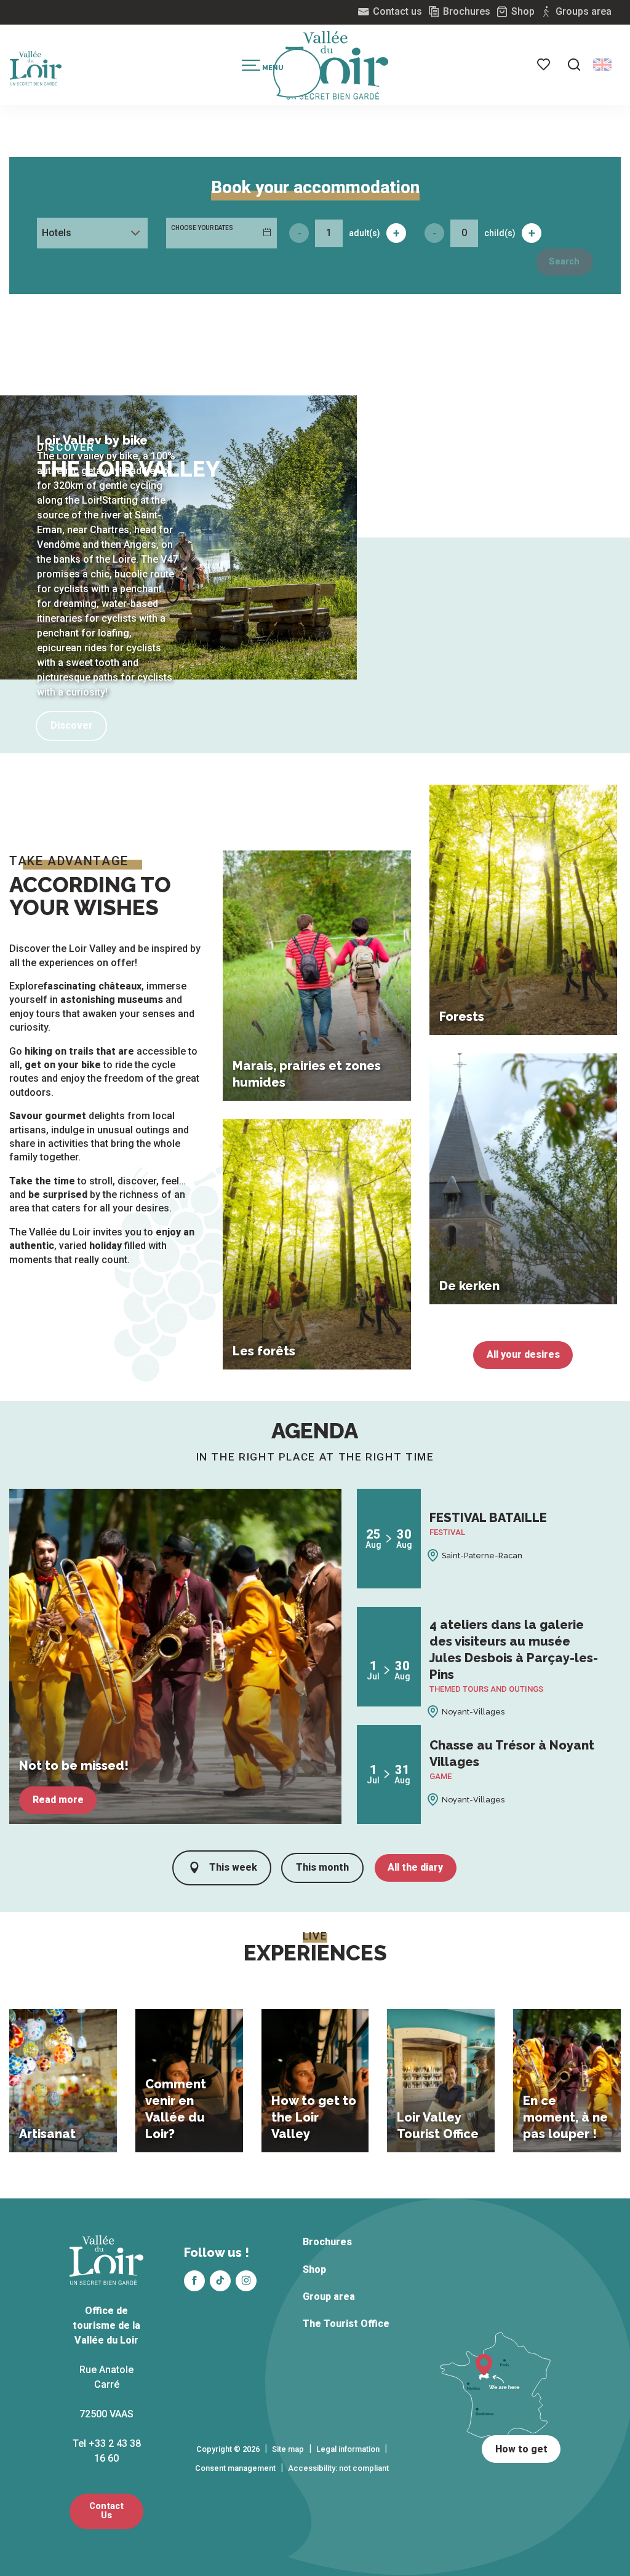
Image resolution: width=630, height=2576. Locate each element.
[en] (602, 65)
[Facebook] (194, 2281)
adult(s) (365, 233)
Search (564, 262)
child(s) (500, 233)
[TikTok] (220, 2281)
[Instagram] (246, 2281)
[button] (574, 65)
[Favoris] (544, 65)
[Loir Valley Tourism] (337, 65)
